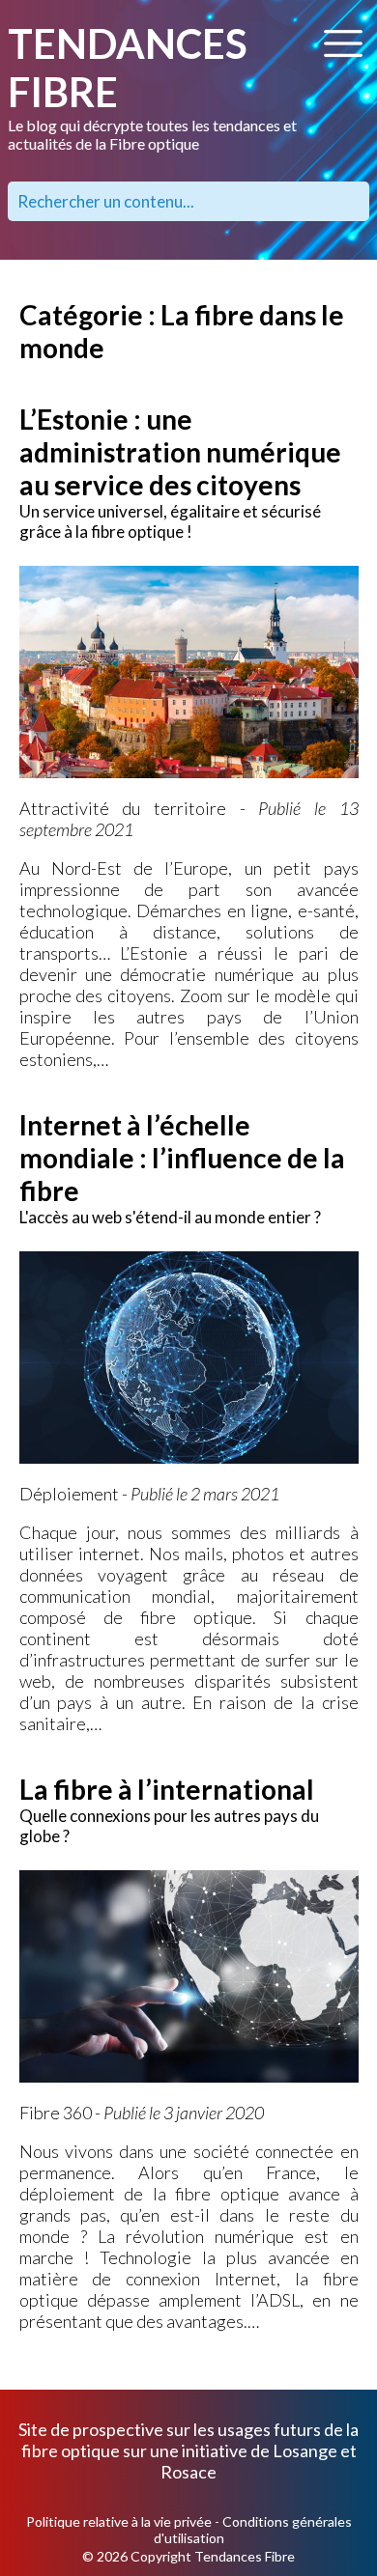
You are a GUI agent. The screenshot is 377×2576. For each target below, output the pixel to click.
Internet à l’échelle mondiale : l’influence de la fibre (182, 1158)
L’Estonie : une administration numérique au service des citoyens (180, 452)
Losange (305, 2450)
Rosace (188, 2472)
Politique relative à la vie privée (119, 2521)
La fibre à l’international (167, 1789)
